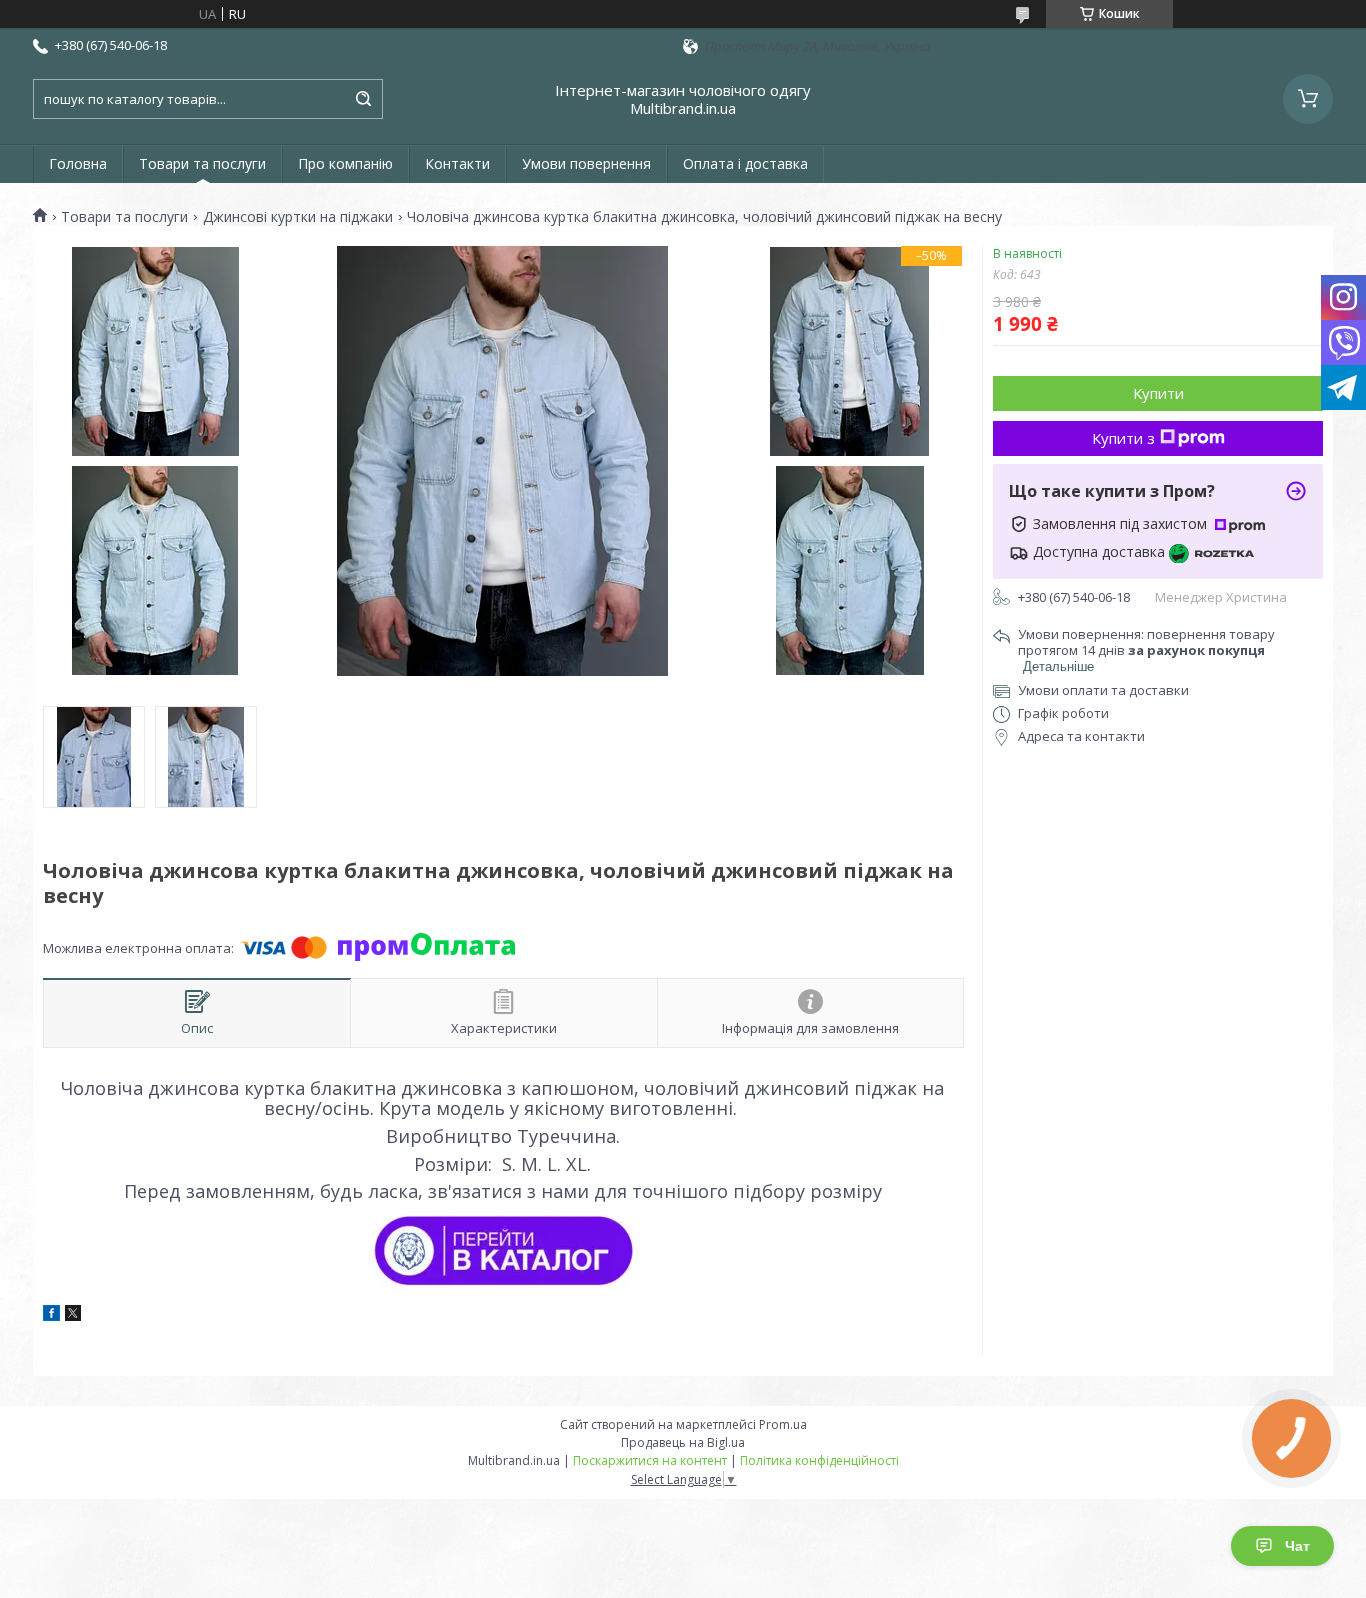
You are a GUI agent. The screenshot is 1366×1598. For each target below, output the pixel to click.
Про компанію (345, 163)
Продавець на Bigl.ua (683, 1442)
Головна (78, 163)
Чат (1297, 1546)
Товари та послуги (202, 163)
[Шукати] (363, 99)
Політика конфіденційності (819, 1460)
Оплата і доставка (745, 163)
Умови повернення (586, 163)
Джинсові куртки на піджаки (298, 217)
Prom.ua (783, 1424)
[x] (73, 1316)
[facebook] (51, 1316)
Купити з (1123, 438)
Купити (1158, 393)
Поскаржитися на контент (650, 1460)
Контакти (457, 163)
